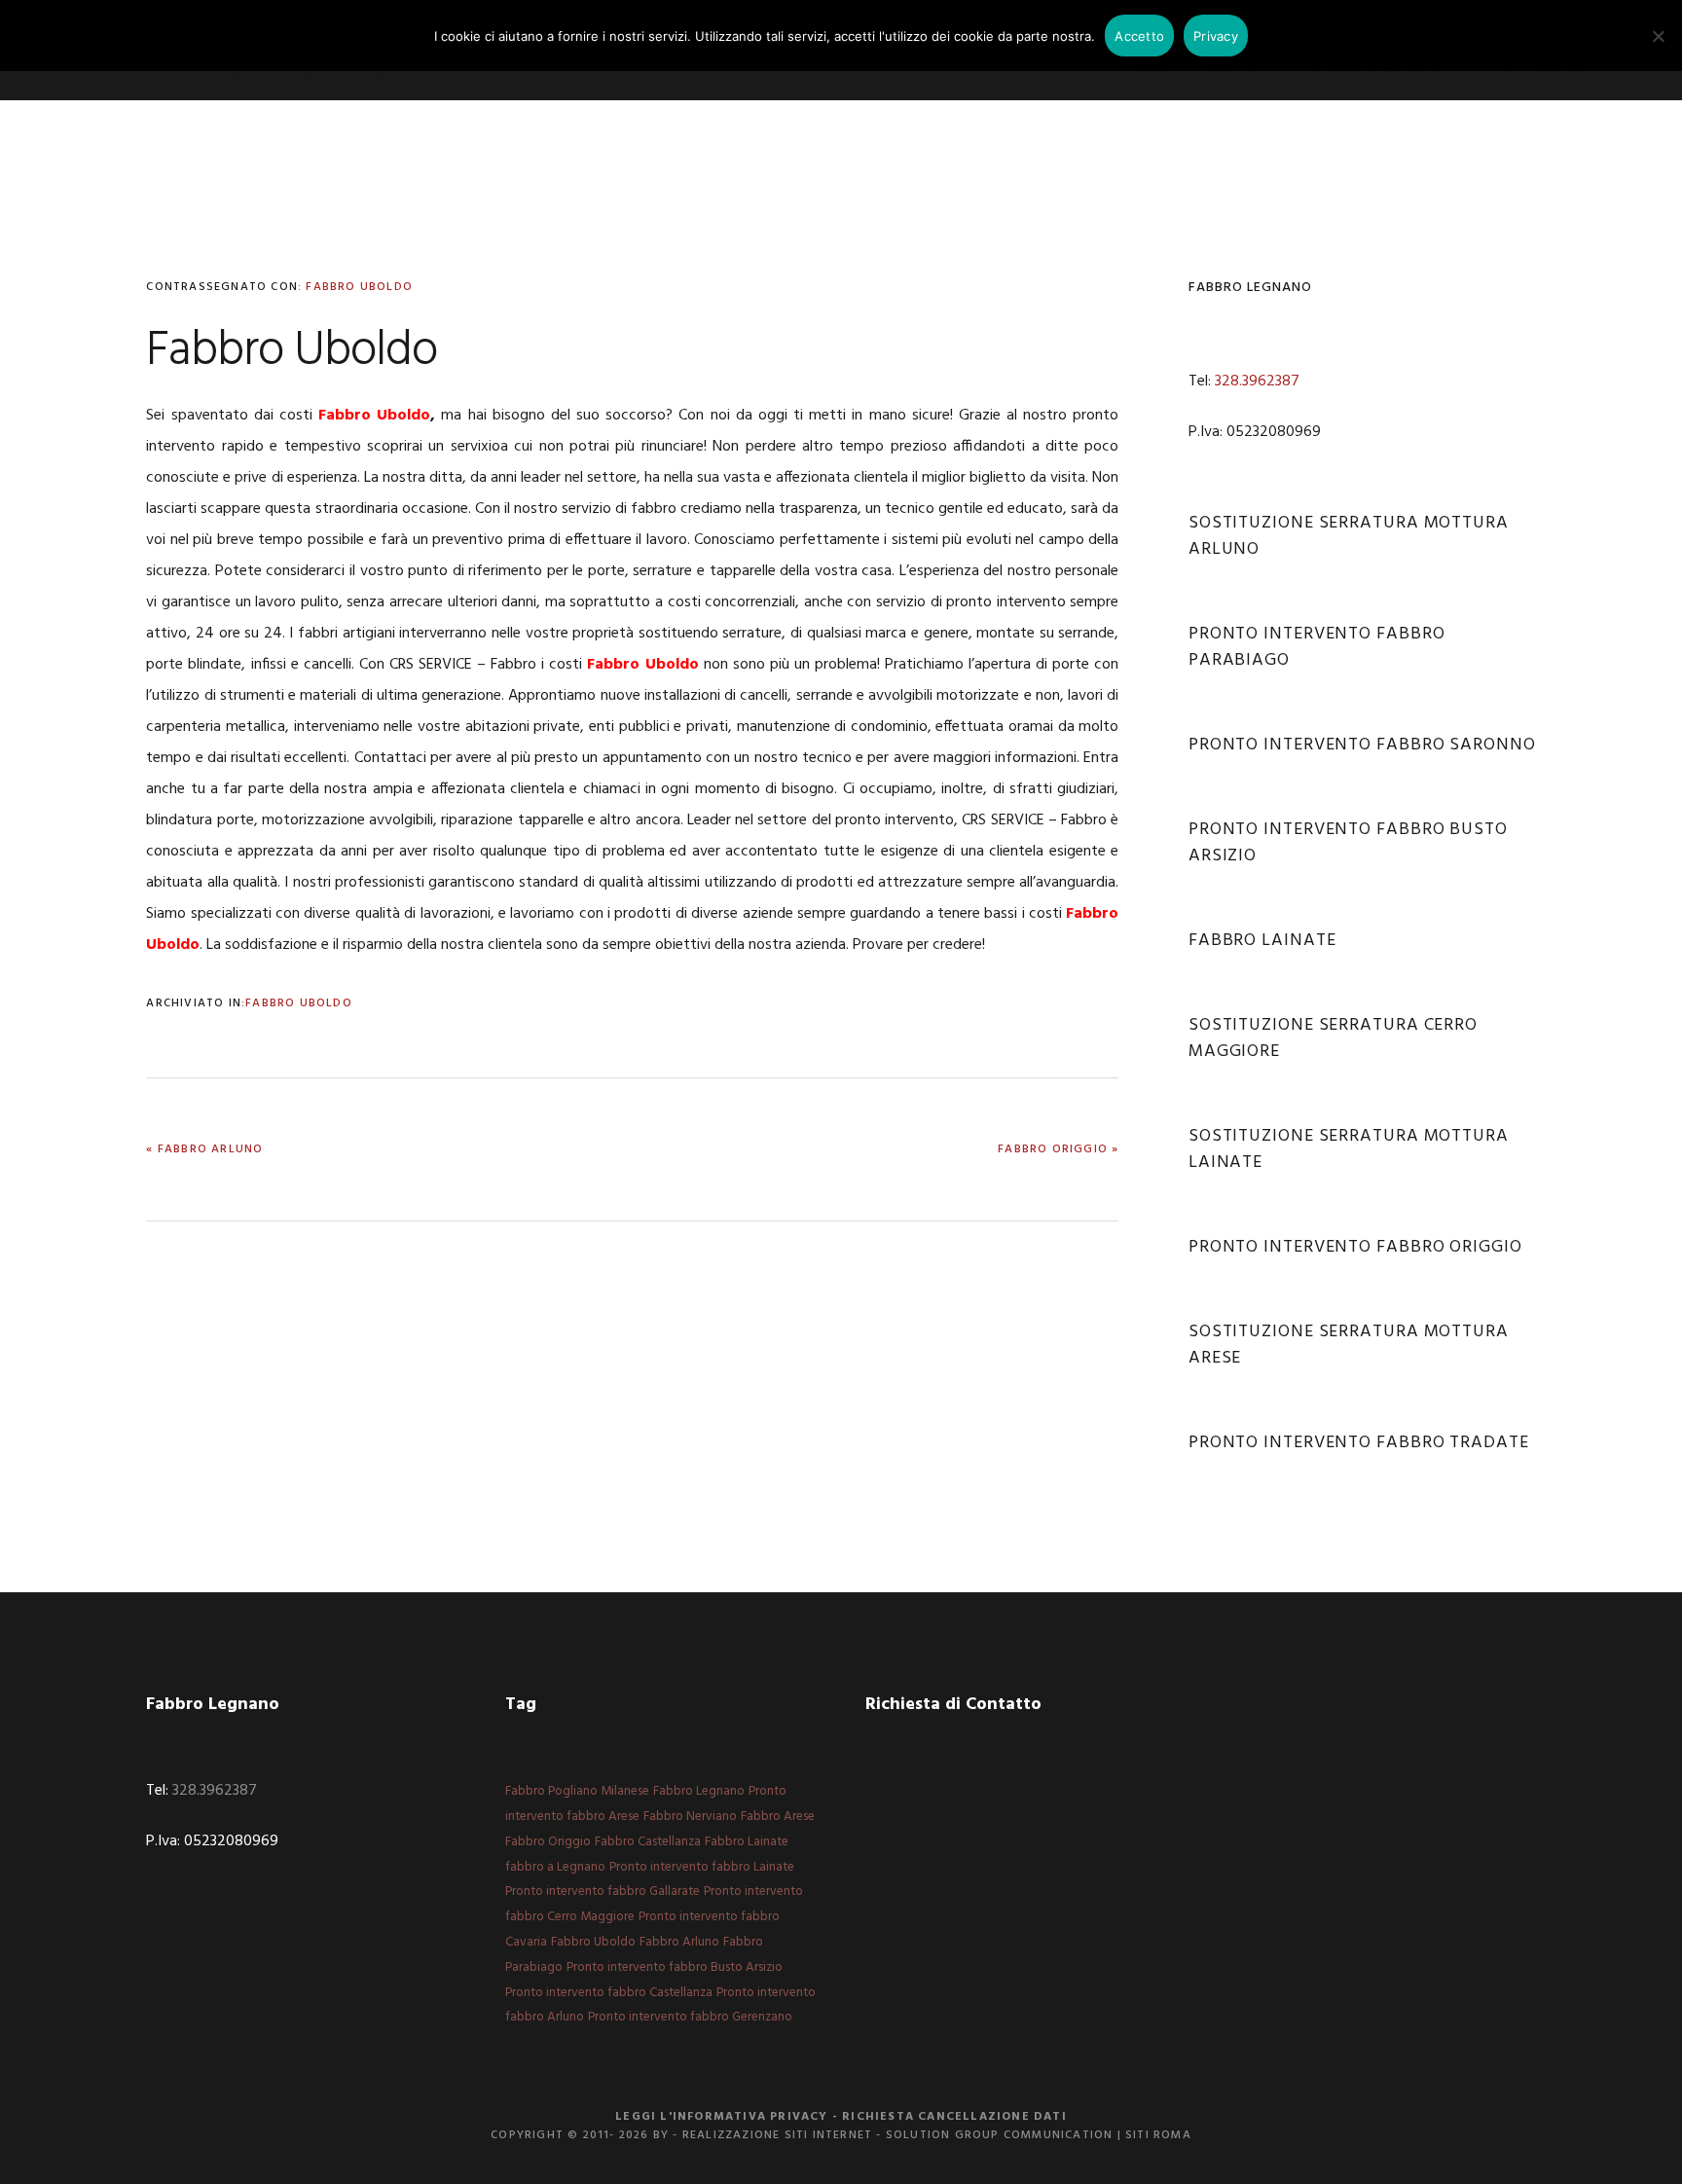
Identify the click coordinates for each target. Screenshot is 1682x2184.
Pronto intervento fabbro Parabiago (1317, 647)
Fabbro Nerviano (690, 1817)
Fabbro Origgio (548, 1842)
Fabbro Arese (778, 1817)
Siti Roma (1158, 2135)
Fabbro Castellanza (648, 1842)
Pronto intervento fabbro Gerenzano (690, 2017)
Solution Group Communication (1000, 2135)
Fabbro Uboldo (359, 287)
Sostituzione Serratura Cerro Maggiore (1333, 1038)
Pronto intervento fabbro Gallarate (603, 1892)
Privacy (1216, 36)
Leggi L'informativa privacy (721, 2117)
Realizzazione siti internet (777, 2135)
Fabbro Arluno (679, 1942)
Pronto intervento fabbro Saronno (1362, 745)
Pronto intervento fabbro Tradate (1359, 1443)
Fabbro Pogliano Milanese (577, 1791)
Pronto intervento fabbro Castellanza (609, 1993)
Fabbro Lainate (1262, 941)
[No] (1658, 36)
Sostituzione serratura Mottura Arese (1349, 1345)
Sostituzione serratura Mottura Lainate (1349, 1149)
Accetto (1139, 36)
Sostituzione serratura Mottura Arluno (1349, 536)
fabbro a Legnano (555, 1867)
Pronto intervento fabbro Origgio (1355, 1247)
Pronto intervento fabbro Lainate (702, 1867)
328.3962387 (1257, 382)
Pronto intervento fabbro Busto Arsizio (1348, 843)
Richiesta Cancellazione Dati (954, 2117)
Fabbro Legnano (699, 1791)
